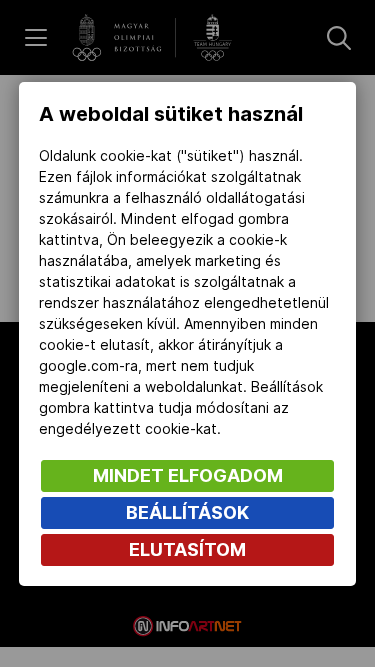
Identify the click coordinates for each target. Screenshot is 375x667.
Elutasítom (187, 549)
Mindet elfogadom (188, 475)
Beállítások (187, 512)
